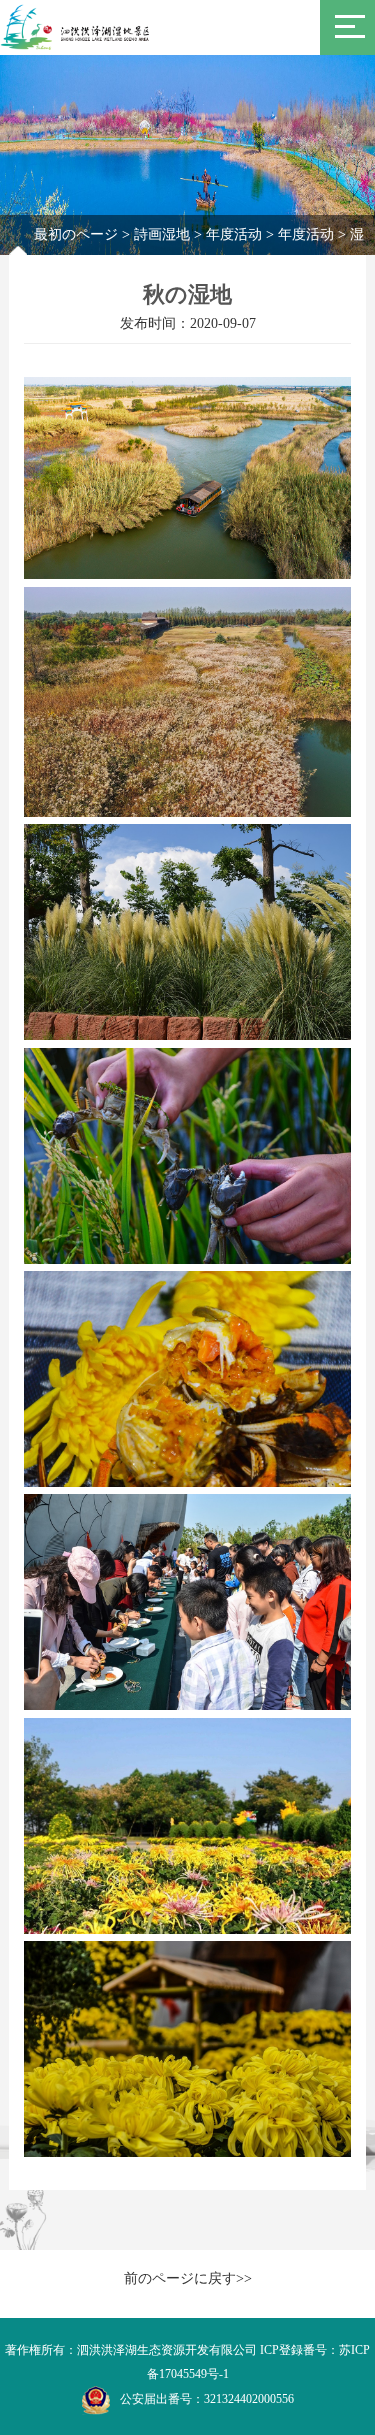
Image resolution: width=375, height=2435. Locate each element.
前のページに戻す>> (188, 2278)
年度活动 (234, 234)
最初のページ (76, 234)
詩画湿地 (162, 234)
